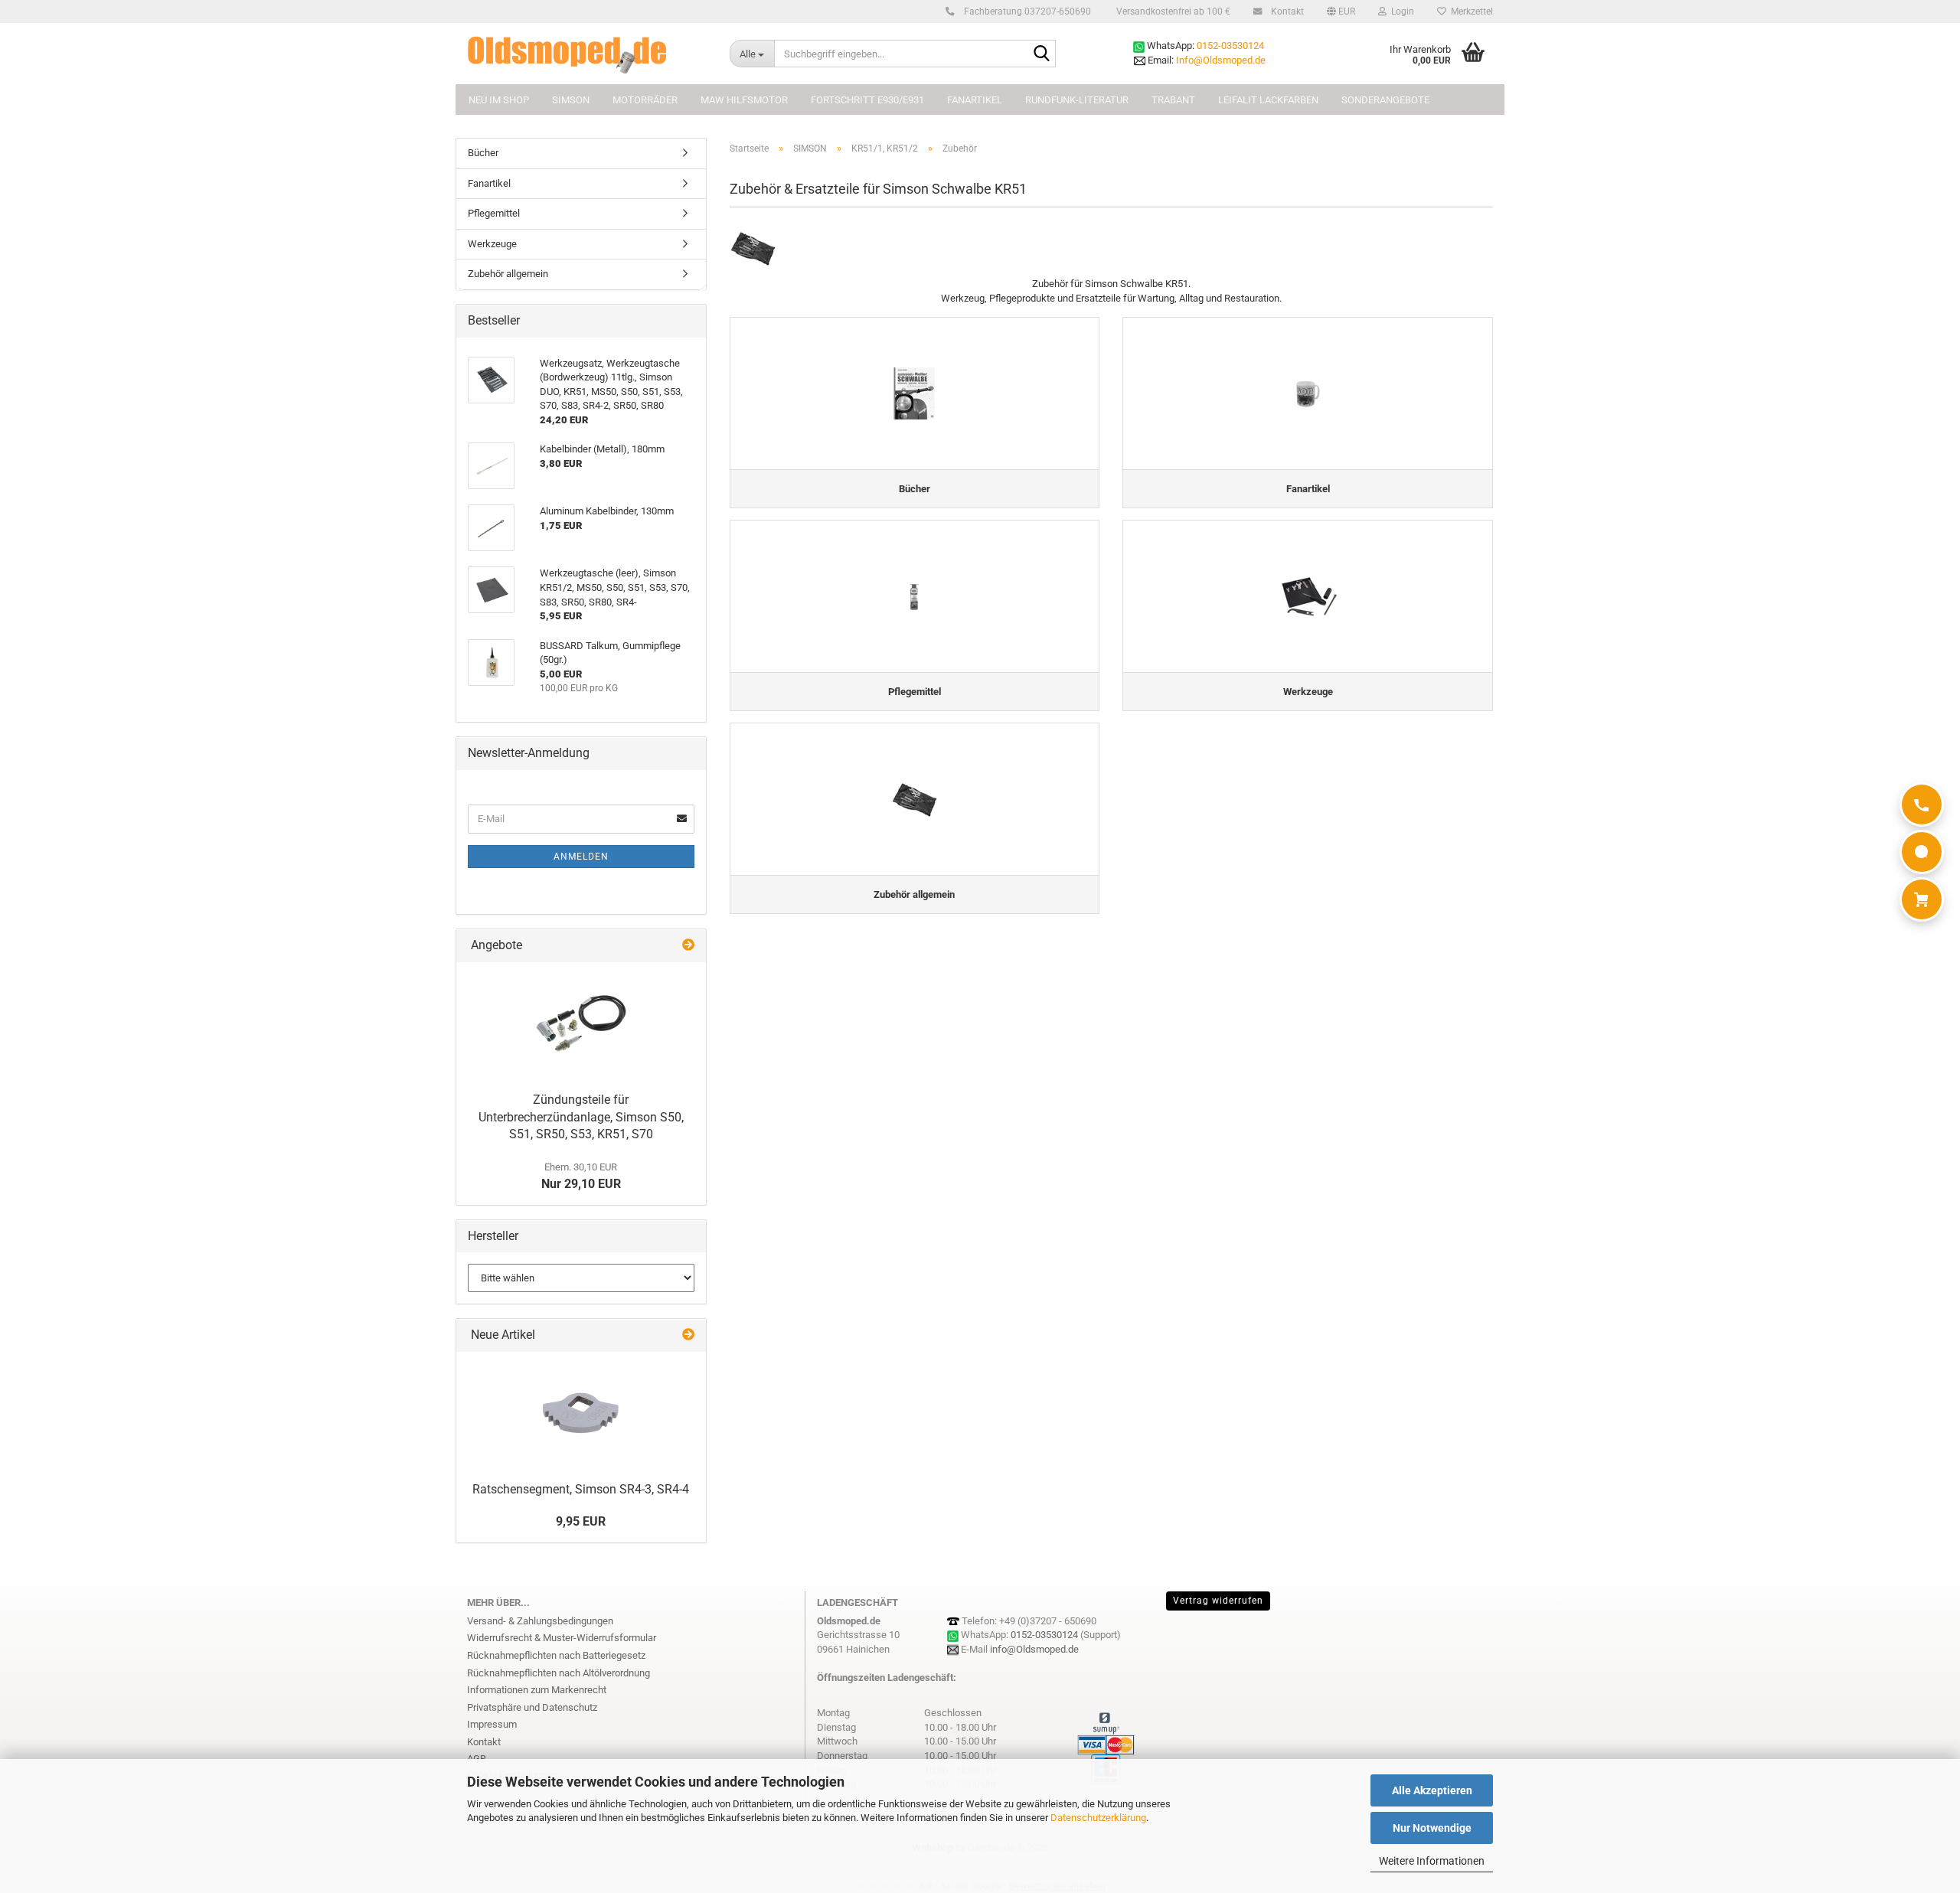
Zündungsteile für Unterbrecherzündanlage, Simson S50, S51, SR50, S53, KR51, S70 (581, 1117)
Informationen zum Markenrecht (537, 1690)
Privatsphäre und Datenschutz (532, 1707)
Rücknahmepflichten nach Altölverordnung (559, 1673)
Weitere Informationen (1432, 1861)
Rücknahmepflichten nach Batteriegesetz (556, 1655)
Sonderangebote (1385, 100)
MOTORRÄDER (645, 100)
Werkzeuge (492, 244)
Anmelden (581, 857)
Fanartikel (489, 183)
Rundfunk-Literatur (1077, 100)
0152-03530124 (1230, 46)
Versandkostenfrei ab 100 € (1172, 11)
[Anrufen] (1922, 805)
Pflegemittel (494, 213)
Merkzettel (1470, 11)
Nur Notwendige (1432, 1828)
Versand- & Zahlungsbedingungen (540, 1621)
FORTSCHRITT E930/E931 (867, 100)
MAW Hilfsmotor (744, 100)
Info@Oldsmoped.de (1221, 60)
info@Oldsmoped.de (1034, 1649)
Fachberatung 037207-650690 (1026, 11)
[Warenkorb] (1922, 899)
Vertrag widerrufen (1218, 1601)
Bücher (483, 153)
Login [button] (1400, 11)
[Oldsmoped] (587, 54)
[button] (1341, 11)
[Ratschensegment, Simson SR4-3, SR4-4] (581, 1413)
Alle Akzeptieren (1432, 1790)
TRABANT (1173, 100)
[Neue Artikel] (688, 1335)
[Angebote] (688, 946)
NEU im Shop (499, 100)
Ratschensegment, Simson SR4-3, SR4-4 (581, 1489)
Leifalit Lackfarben (1268, 100)
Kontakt (1286, 11)
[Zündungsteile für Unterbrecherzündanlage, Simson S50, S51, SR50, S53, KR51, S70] (581, 1023)
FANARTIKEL (975, 100)
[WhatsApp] (1922, 852)
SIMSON (571, 100)
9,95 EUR (581, 1521)
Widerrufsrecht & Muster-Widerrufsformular (562, 1638)
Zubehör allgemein (508, 274)
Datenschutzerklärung (1098, 1818)
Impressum (492, 1724)
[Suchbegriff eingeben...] (1041, 54)
